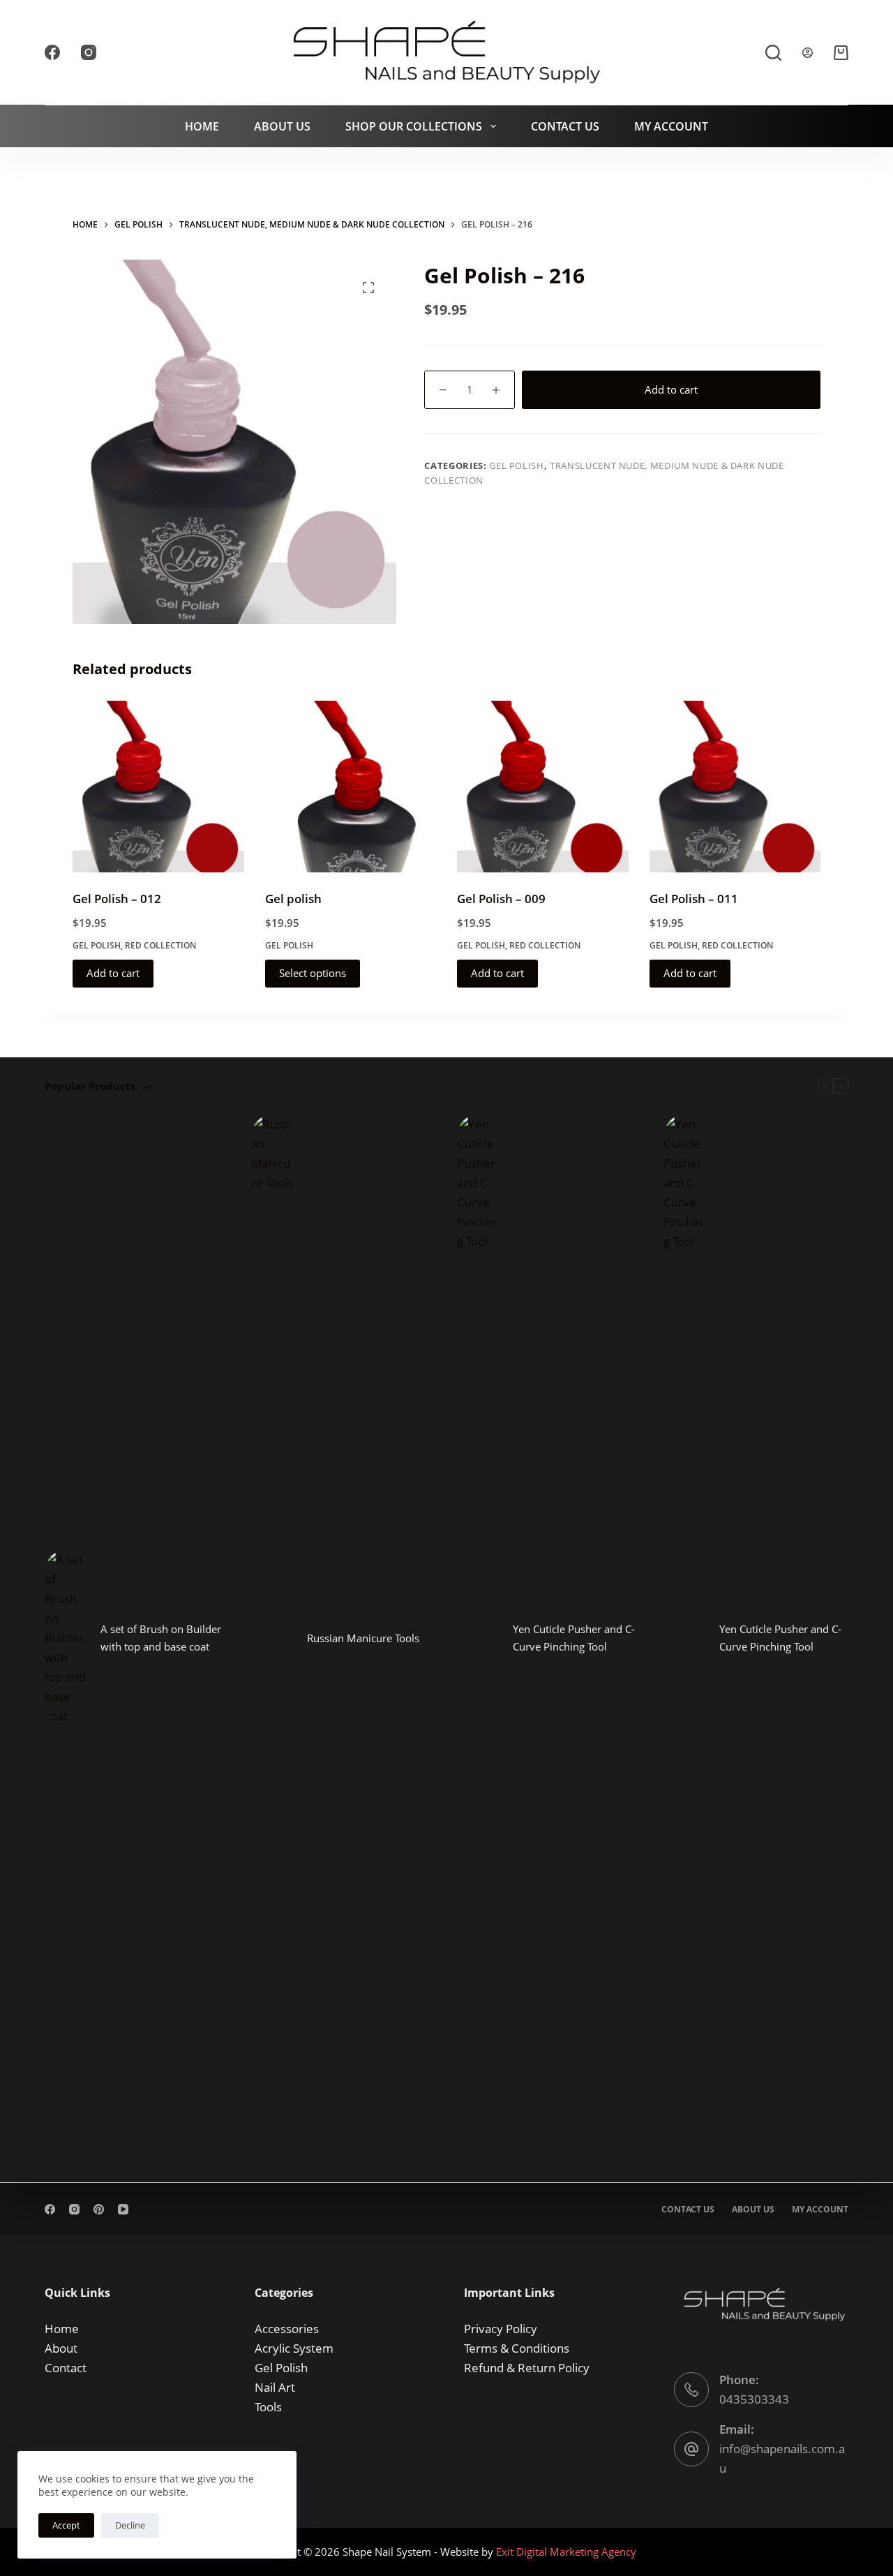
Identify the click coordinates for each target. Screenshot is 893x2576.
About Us (282, 126)
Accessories (287, 2329)
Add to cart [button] (113, 973)
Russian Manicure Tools (363, 1638)
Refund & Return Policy (527, 2368)
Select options (313, 973)
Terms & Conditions (517, 2348)
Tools (268, 2407)
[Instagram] (89, 52)
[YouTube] (123, 2209)
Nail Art (275, 2387)
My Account (671, 126)
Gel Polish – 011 (694, 899)
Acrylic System (294, 2348)
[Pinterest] (99, 2209)
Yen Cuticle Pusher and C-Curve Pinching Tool (574, 1638)
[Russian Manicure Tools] (272, 1638)
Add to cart (671, 389)
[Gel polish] (351, 787)
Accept (66, 2525)
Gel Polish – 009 (501, 899)
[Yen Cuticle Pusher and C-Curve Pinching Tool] (478, 1638)
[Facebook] (52, 52)
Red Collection (160, 945)
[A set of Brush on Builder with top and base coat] (66, 1638)
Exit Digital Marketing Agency (568, 2552)
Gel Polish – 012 (117, 899)
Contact (66, 2368)
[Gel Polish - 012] (158, 787)
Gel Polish (517, 466)
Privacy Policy (501, 2329)
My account (820, 2210)
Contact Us (565, 126)
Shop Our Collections (414, 126)
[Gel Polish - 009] (543, 787)
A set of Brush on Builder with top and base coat (161, 1638)
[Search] (773, 53)
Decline (130, 2525)
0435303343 (754, 2399)
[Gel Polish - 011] (735, 787)
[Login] (808, 53)
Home (202, 126)
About (61, 2348)
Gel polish (293, 899)
